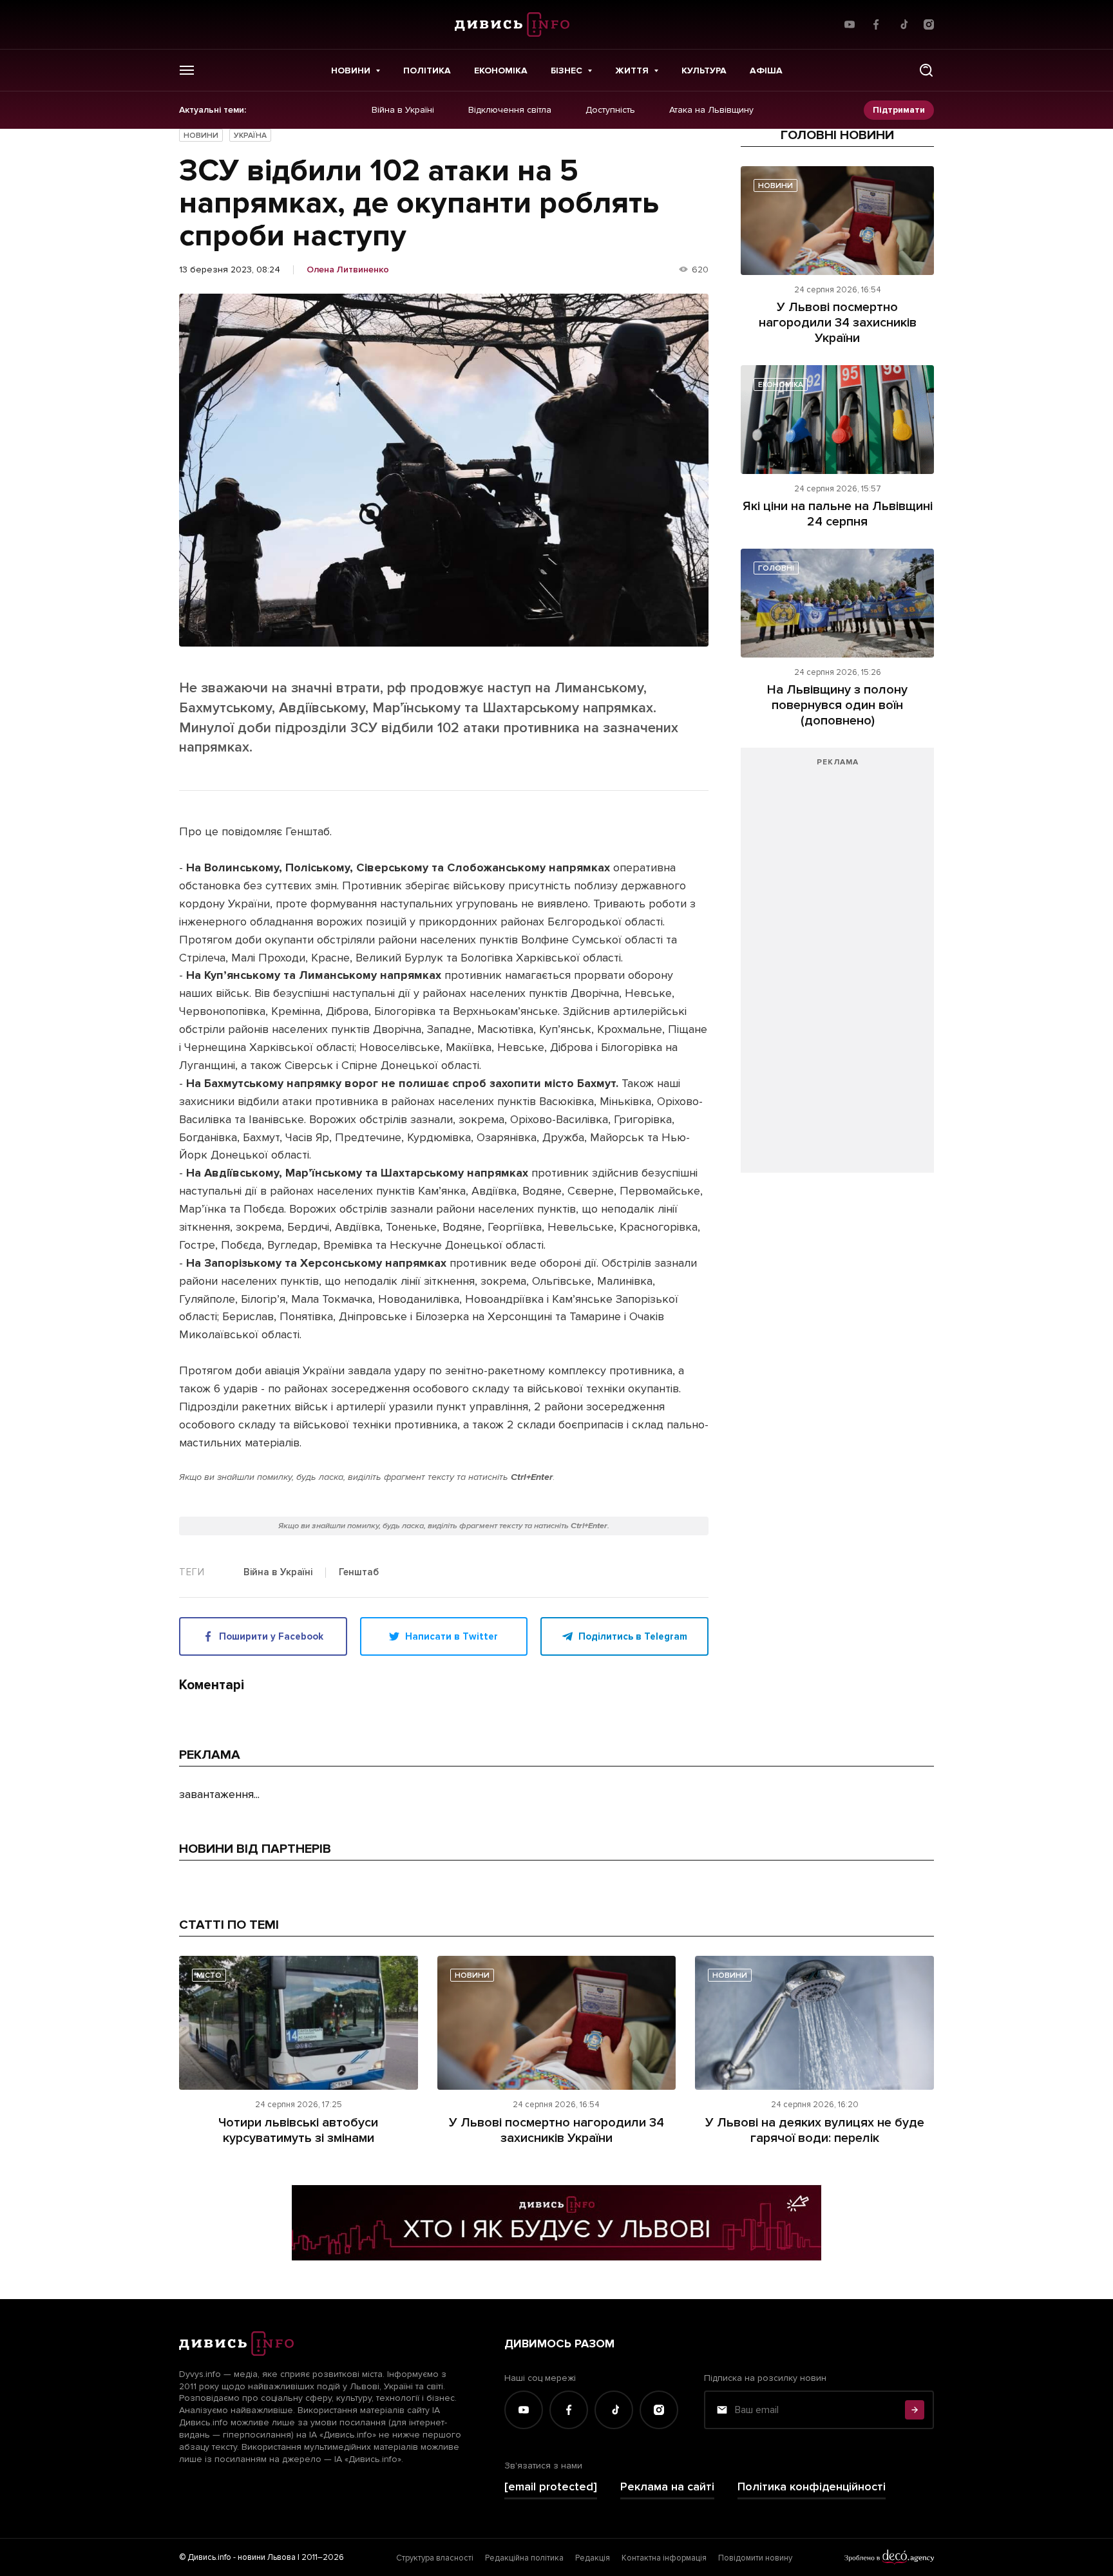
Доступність (610, 110)
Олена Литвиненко (348, 270)
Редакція (593, 2558)
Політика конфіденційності (812, 2487)
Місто (209, 1975)
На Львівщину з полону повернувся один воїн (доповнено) (837, 705)
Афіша (766, 71)
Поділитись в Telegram (633, 1636)
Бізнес (566, 71)
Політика (427, 71)
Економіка (501, 71)
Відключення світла (510, 110)
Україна (250, 136)
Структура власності (435, 2558)
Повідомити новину (755, 2558)
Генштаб (359, 1573)
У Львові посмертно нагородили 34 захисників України (838, 323)
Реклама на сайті (667, 2487)
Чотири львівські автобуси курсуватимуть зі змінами (298, 2130)
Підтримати (899, 110)
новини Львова (267, 2557)
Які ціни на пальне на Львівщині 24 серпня (838, 514)
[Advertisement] (837, 967)
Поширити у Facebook (271, 1636)
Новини (351, 71)
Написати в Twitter (452, 1636)
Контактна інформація (664, 2558)
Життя (632, 71)
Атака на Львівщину (711, 110)
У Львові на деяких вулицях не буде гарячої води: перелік (815, 2130)
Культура (704, 71)
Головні (776, 568)
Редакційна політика (524, 2558)
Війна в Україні (403, 110)
